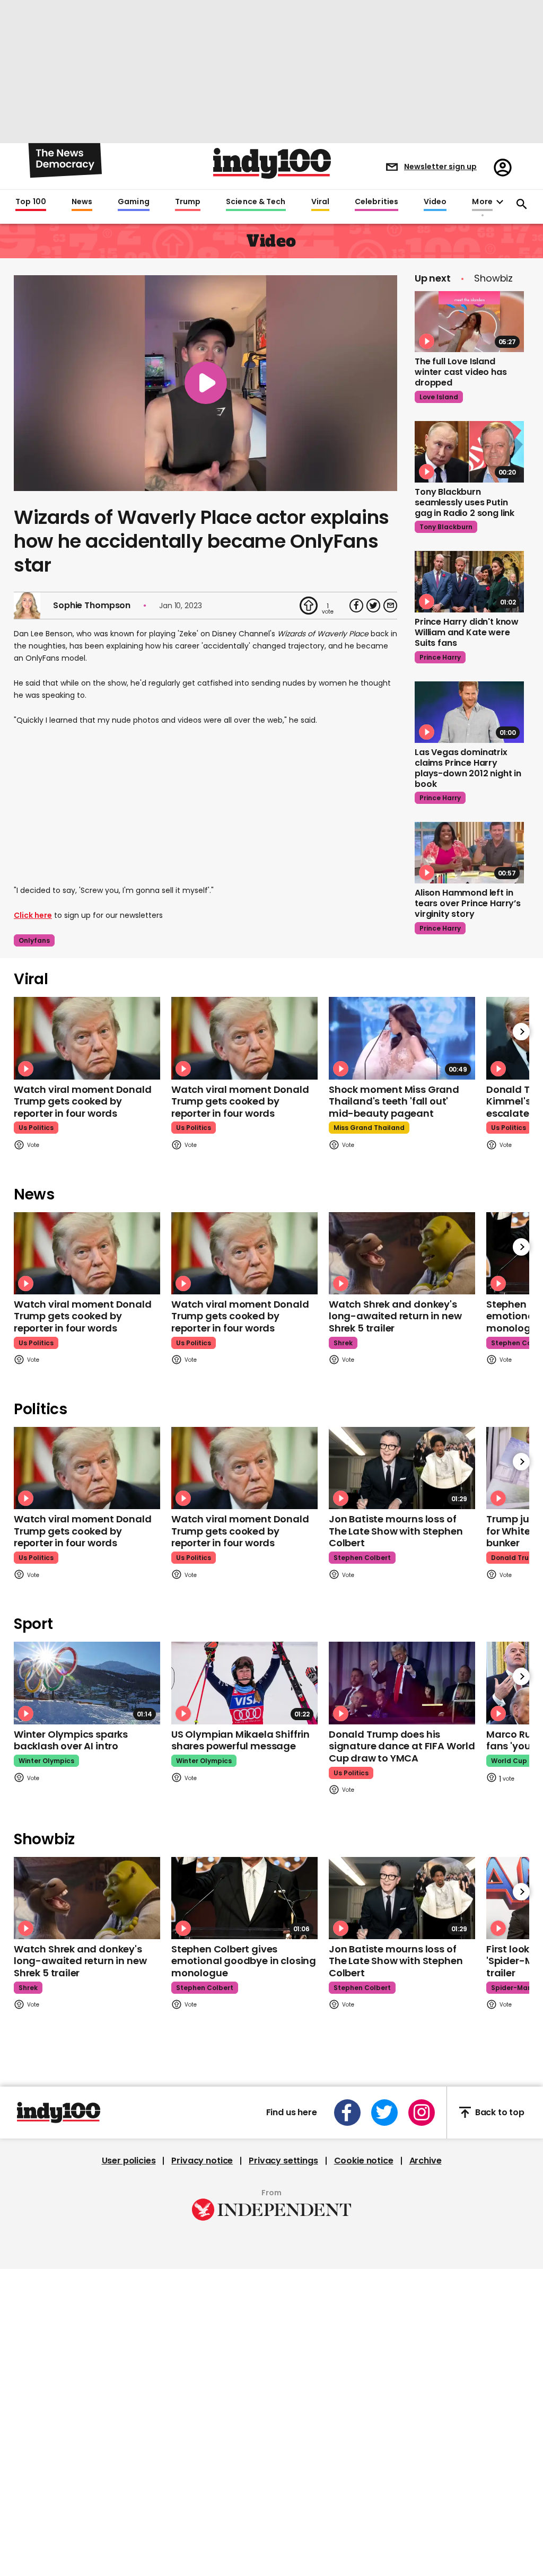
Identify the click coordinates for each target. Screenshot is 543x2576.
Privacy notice (202, 2161)
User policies (129, 2161)
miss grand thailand (369, 1128)
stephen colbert (362, 1558)
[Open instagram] (422, 2113)
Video (435, 202)
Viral (320, 202)
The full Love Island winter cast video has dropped (461, 372)
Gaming (134, 202)
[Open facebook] (347, 2113)
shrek (343, 1343)
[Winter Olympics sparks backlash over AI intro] (87, 1683)
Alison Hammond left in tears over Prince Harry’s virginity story (468, 903)
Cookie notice (364, 2161)
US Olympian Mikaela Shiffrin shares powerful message (240, 1740)
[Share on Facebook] (356, 606)
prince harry (440, 657)
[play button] (205, 383)
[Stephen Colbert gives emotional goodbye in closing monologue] (244, 1898)
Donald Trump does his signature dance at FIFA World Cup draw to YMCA (402, 1746)
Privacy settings (283, 2161)
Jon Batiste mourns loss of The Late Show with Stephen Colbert (396, 1531)
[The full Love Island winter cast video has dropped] (469, 322)
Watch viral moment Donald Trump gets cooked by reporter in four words (83, 1101)
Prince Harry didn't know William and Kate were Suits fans (467, 632)
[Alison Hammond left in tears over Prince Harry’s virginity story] (469, 853)
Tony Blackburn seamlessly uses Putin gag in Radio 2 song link (465, 502)
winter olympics (46, 1761)
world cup (509, 1761)
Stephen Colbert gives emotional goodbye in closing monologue (244, 1961)
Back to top (500, 2112)
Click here (33, 915)
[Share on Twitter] (373, 606)
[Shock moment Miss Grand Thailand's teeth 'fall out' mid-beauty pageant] (402, 1038)
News (82, 202)
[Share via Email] (390, 606)
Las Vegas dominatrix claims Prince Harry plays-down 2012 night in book (468, 768)
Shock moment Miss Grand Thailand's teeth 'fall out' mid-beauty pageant (394, 1101)
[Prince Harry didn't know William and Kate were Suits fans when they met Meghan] (469, 582)
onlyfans (34, 940)
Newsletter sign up (440, 167)
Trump (188, 202)
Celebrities (376, 202)
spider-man (511, 1988)
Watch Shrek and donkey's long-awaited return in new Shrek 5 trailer (395, 1316)
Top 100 (31, 202)
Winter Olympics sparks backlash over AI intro (71, 1740)
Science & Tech (256, 202)
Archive (426, 2161)
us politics (36, 1128)
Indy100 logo (272, 163)
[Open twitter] (384, 2113)
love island (439, 397)
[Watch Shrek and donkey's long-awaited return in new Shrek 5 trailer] (402, 1253)
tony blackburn (446, 527)
